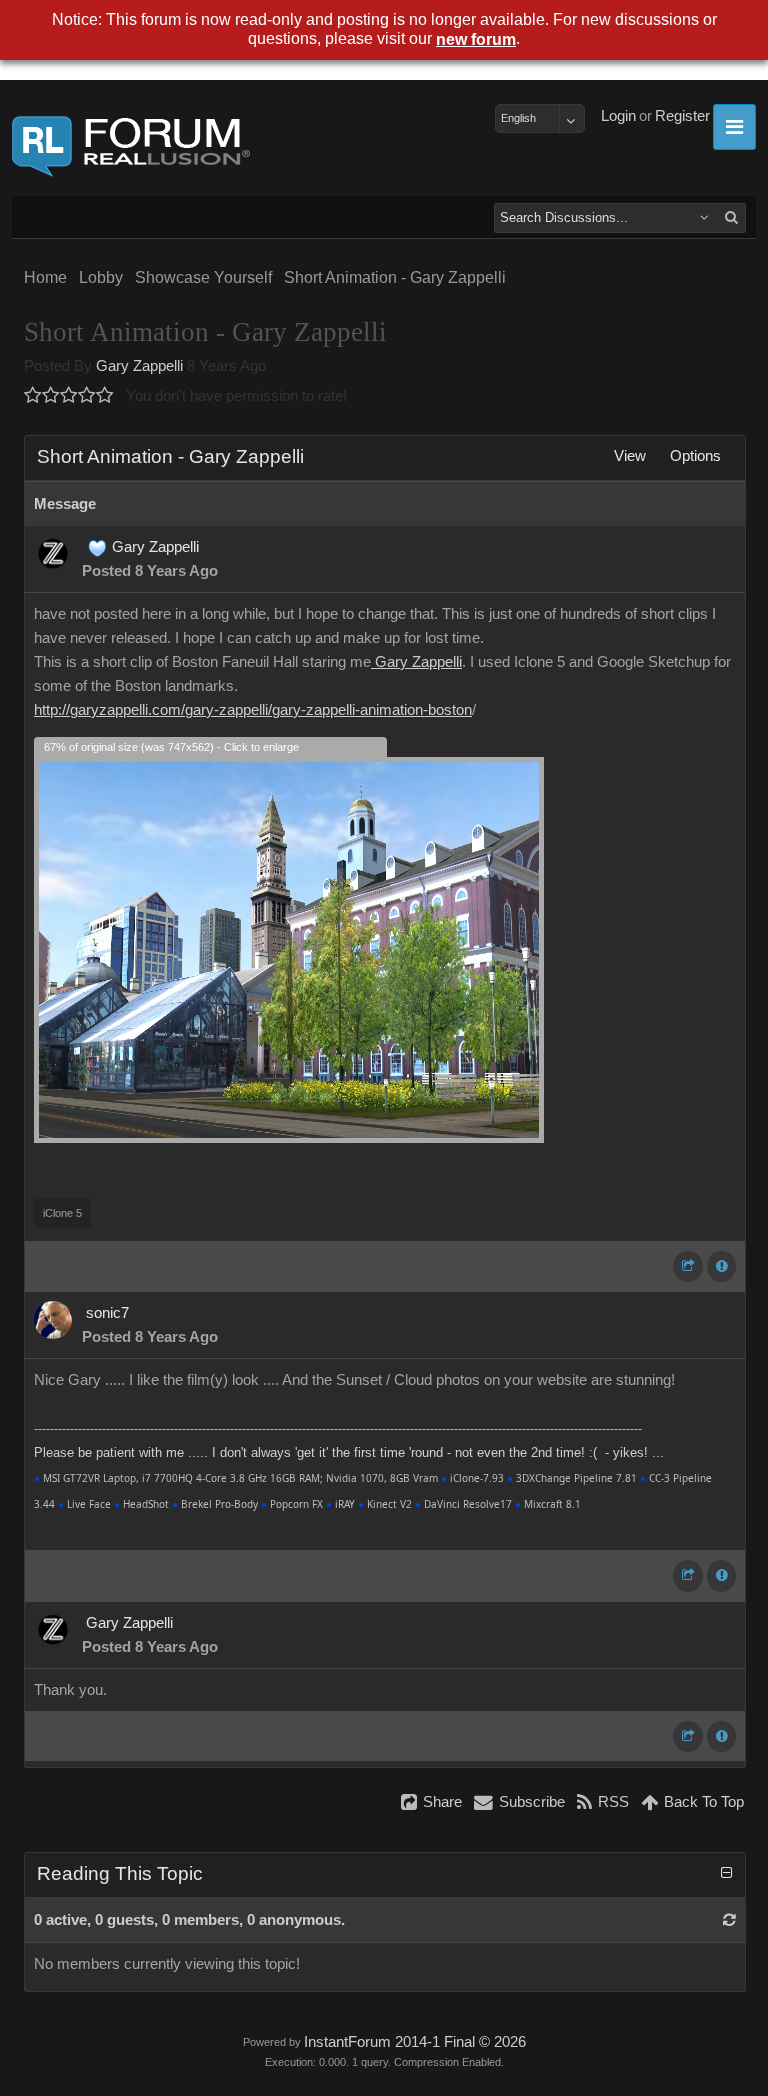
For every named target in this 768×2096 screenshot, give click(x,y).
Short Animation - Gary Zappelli (395, 277)
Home (45, 277)
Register (682, 116)
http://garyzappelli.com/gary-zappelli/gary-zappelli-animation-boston (253, 710)
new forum (476, 39)
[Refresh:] (729, 1920)
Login (618, 116)
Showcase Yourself (203, 277)
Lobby (101, 277)
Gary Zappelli (139, 366)
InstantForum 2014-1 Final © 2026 (415, 2042)
